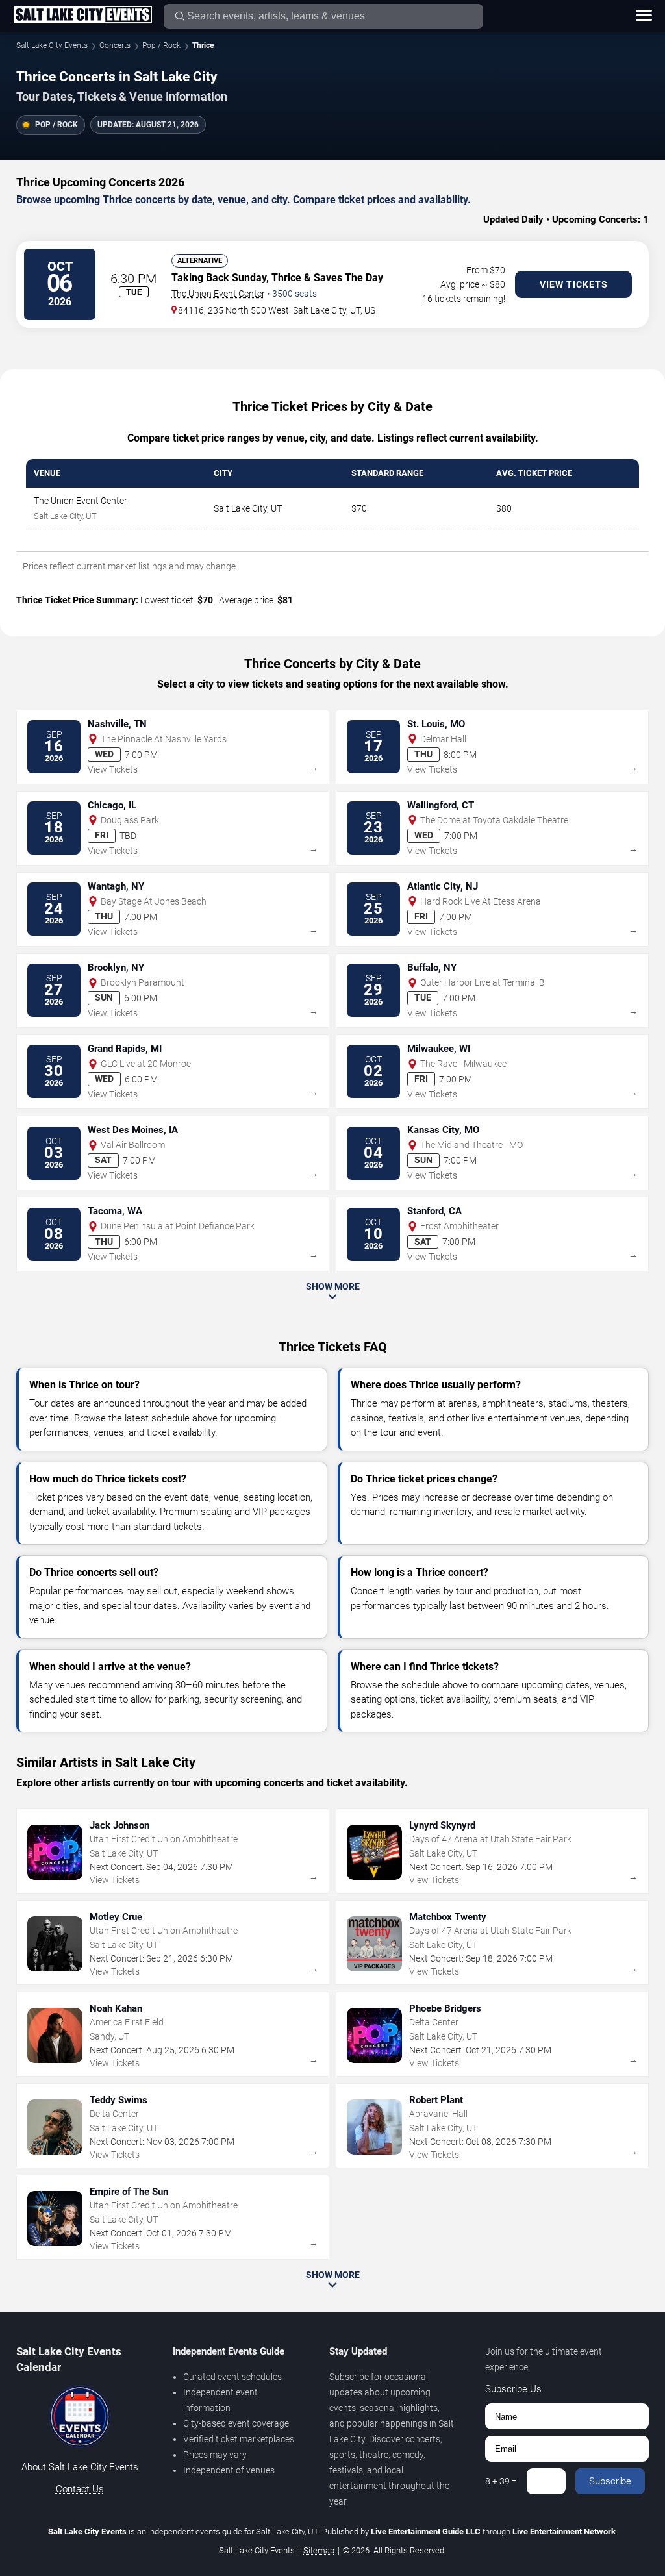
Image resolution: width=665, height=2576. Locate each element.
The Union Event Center (218, 294)
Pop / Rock (161, 45)
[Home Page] (82, 16)
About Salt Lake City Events (80, 2467)
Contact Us (80, 2489)
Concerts (115, 45)
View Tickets (574, 284)
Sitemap (319, 2550)
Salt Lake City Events (52, 45)
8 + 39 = (501, 2481)
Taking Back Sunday (219, 278)
